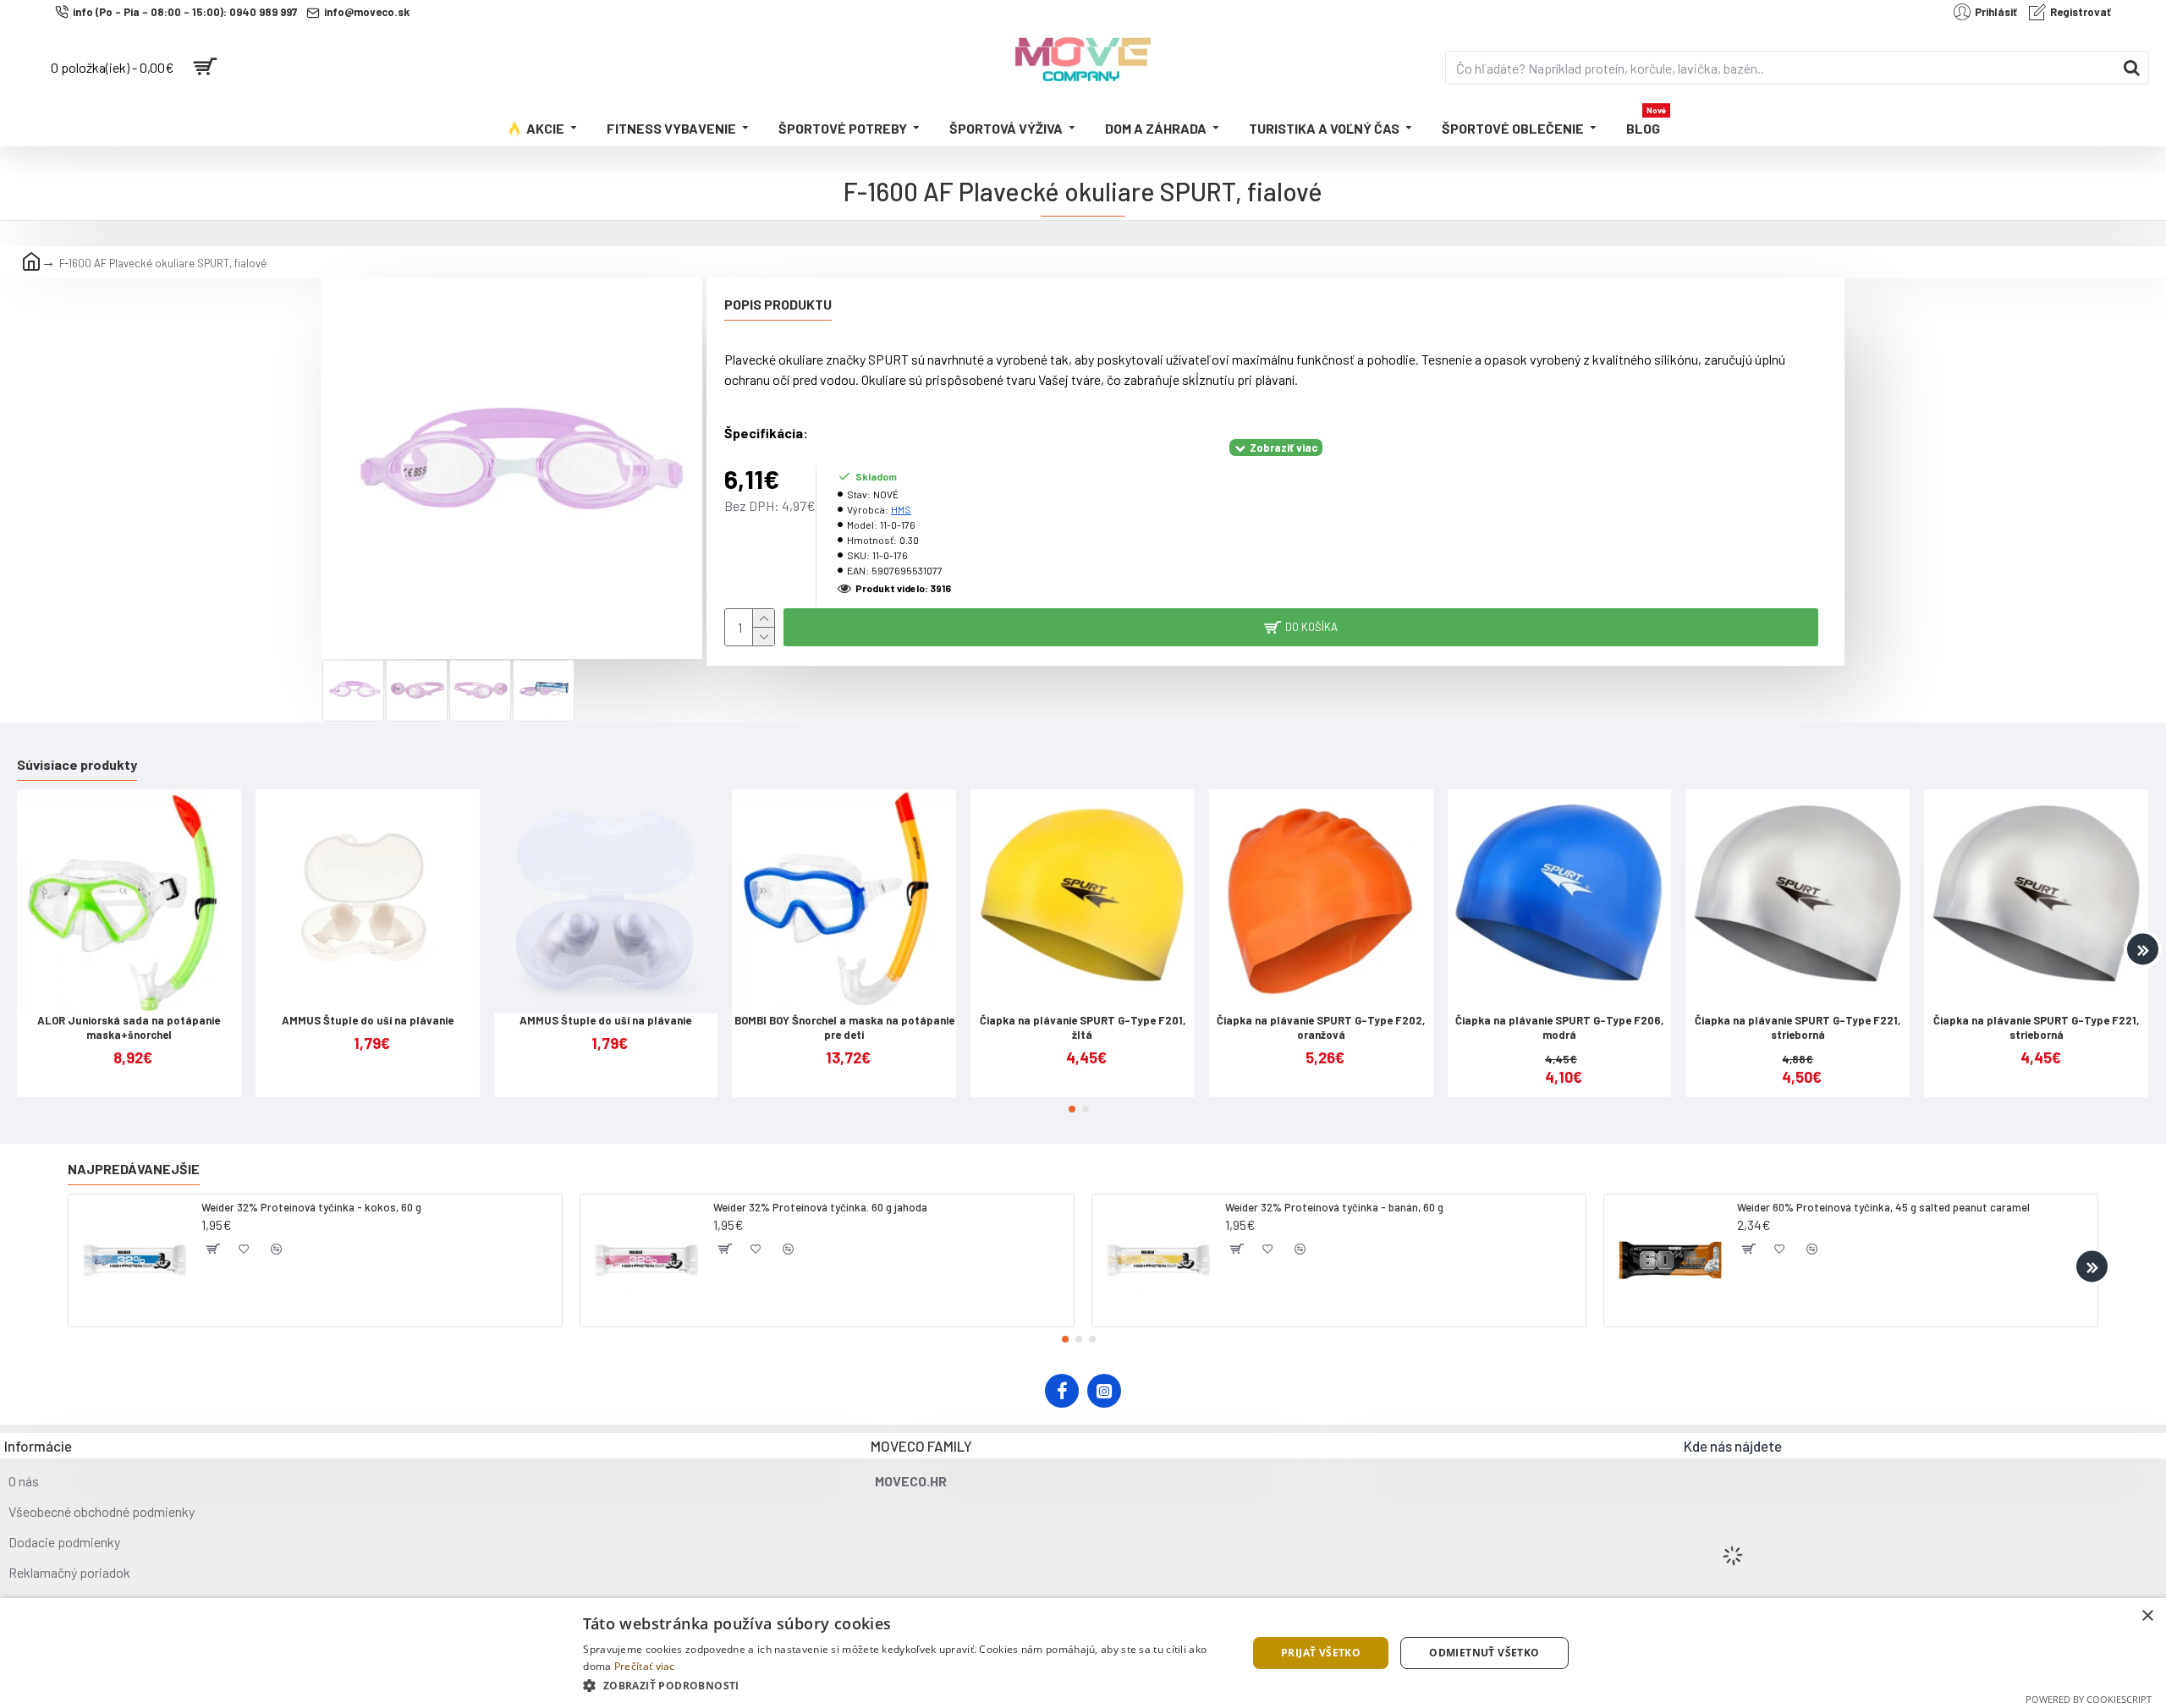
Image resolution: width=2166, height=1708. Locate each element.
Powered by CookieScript (2089, 1699)
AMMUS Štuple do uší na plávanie (368, 1020)
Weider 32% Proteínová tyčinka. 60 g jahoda (820, 1207)
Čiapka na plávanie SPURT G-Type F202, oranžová (1321, 1027)
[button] (23, 950)
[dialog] (1083, 1653)
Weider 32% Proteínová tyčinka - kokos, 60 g (311, 1207)
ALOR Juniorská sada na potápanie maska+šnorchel (129, 1027)
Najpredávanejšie (134, 1169)
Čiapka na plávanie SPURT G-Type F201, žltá (1083, 1027)
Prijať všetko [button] (1321, 1653)
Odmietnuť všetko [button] (1484, 1653)
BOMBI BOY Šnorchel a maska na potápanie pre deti (844, 1027)
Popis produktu (778, 304)
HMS (901, 509)
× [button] (2147, 1616)
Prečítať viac (645, 1666)
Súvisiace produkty (77, 764)
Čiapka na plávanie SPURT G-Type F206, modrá (1559, 1027)
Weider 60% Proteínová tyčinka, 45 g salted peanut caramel (1883, 1207)
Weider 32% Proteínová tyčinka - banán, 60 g (1334, 1207)
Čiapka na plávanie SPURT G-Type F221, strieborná (1798, 1027)
